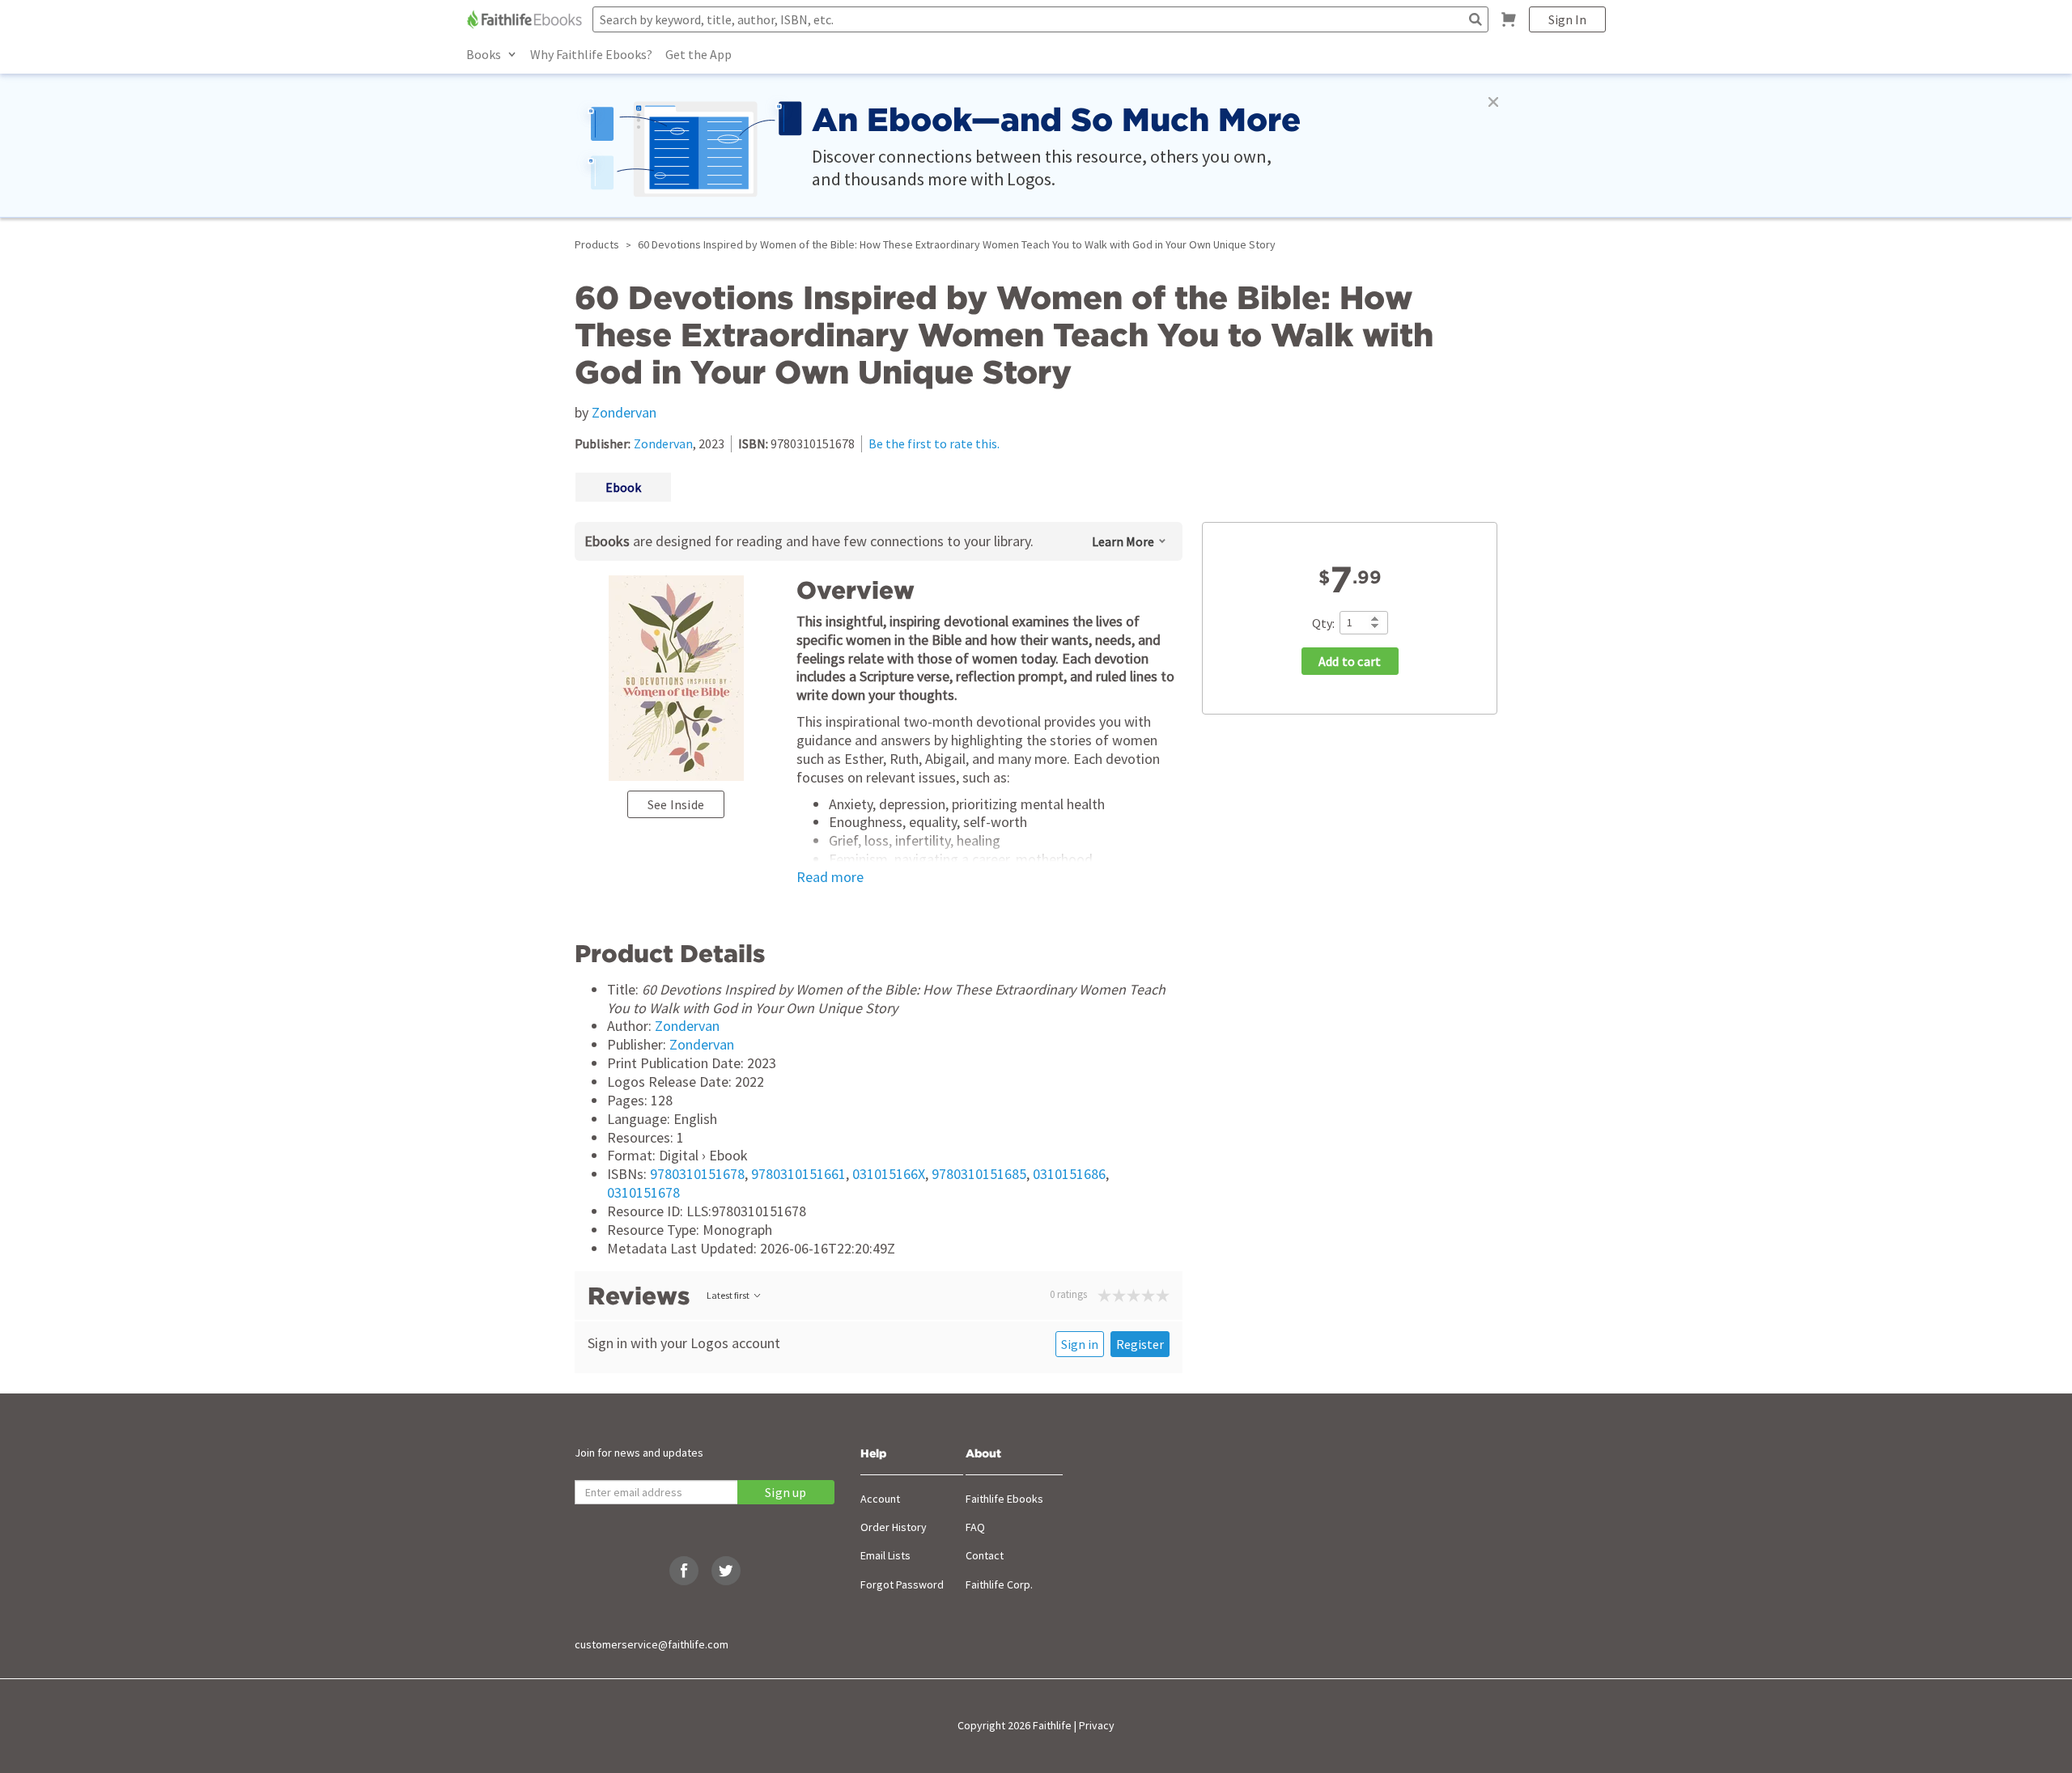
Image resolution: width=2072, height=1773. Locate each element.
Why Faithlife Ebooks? (591, 54)
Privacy (1097, 1725)
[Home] (526, 19)
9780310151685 (979, 1174)
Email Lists (885, 1555)
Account (880, 1499)
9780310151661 (798, 1174)
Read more (830, 877)
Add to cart (1350, 661)
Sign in (1080, 1344)
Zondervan (624, 412)
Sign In (1567, 19)
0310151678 (643, 1192)
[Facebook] (684, 1571)
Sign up (785, 1492)
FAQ (975, 1527)
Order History (894, 1527)
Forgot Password (902, 1584)
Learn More (1123, 541)
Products (597, 244)
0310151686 (1069, 1174)
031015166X (889, 1174)
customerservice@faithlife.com (652, 1644)
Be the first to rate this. (934, 443)
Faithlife (1052, 1725)
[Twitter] (726, 1571)
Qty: (1323, 622)
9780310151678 (697, 1174)
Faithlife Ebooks (1004, 1499)
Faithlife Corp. (999, 1584)
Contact (985, 1555)
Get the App (698, 54)
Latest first (728, 1295)
